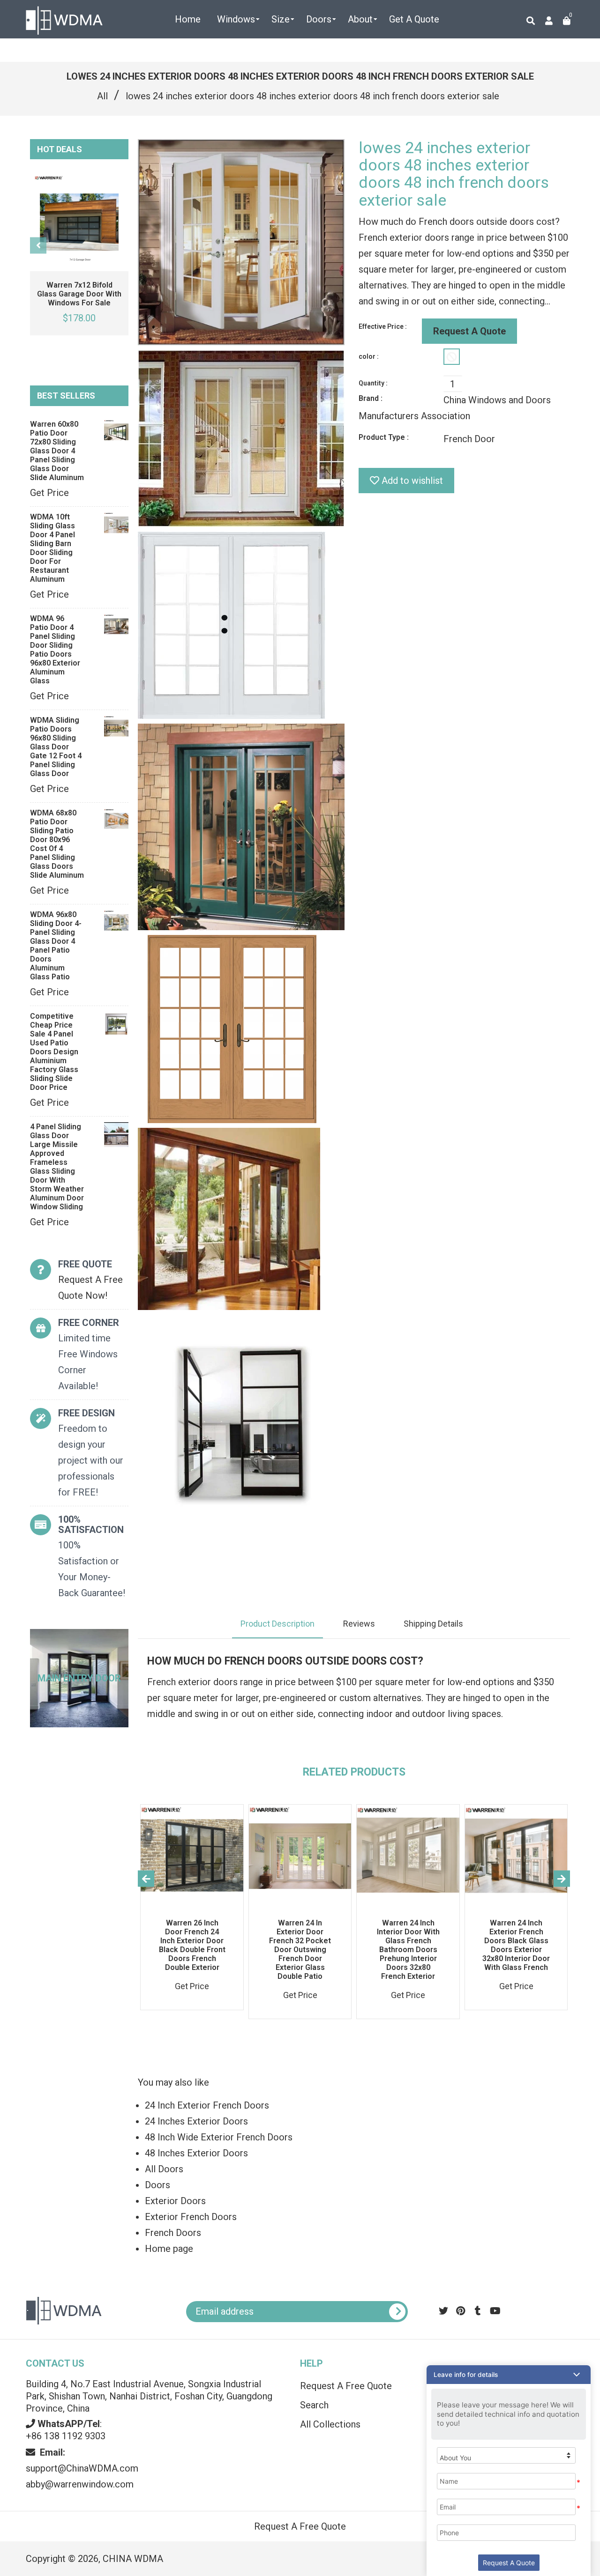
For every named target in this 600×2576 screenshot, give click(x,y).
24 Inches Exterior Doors (196, 2121)
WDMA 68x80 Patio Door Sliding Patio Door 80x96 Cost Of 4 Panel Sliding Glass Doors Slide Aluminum (57, 844)
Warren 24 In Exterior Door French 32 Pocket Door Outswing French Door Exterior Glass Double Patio (300, 1950)
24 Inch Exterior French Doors (207, 2105)
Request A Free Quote (300, 2526)
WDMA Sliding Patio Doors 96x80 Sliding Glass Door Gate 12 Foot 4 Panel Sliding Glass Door (56, 747)
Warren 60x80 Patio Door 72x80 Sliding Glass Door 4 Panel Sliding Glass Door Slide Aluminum (57, 451)
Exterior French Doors (191, 2217)
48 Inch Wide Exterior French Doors (219, 2137)
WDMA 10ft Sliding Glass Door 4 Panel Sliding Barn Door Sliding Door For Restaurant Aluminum (52, 548)
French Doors (173, 2233)
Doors (157, 2185)
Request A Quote (469, 331)
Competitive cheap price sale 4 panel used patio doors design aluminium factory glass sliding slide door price (54, 1052)
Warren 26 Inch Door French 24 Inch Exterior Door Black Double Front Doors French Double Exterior (192, 1945)
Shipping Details (433, 1624)
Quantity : (373, 383)
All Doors (164, 2169)
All (102, 96)
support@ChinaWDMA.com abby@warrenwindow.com (82, 2468)
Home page (169, 2249)
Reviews (359, 1624)
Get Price (49, 493)
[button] (509, 2375)
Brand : (371, 398)
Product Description (277, 1624)
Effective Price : (383, 326)
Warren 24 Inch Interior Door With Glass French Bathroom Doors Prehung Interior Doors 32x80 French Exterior (408, 1950)
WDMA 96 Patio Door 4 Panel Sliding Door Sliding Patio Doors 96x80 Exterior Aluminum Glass (55, 650)
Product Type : (384, 437)
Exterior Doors (175, 2201)
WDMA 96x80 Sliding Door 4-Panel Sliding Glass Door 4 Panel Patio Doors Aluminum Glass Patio (56, 946)
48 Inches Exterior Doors (196, 2153)
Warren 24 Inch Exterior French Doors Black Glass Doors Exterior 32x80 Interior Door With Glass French (516, 1945)
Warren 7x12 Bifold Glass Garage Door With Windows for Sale (79, 294)
